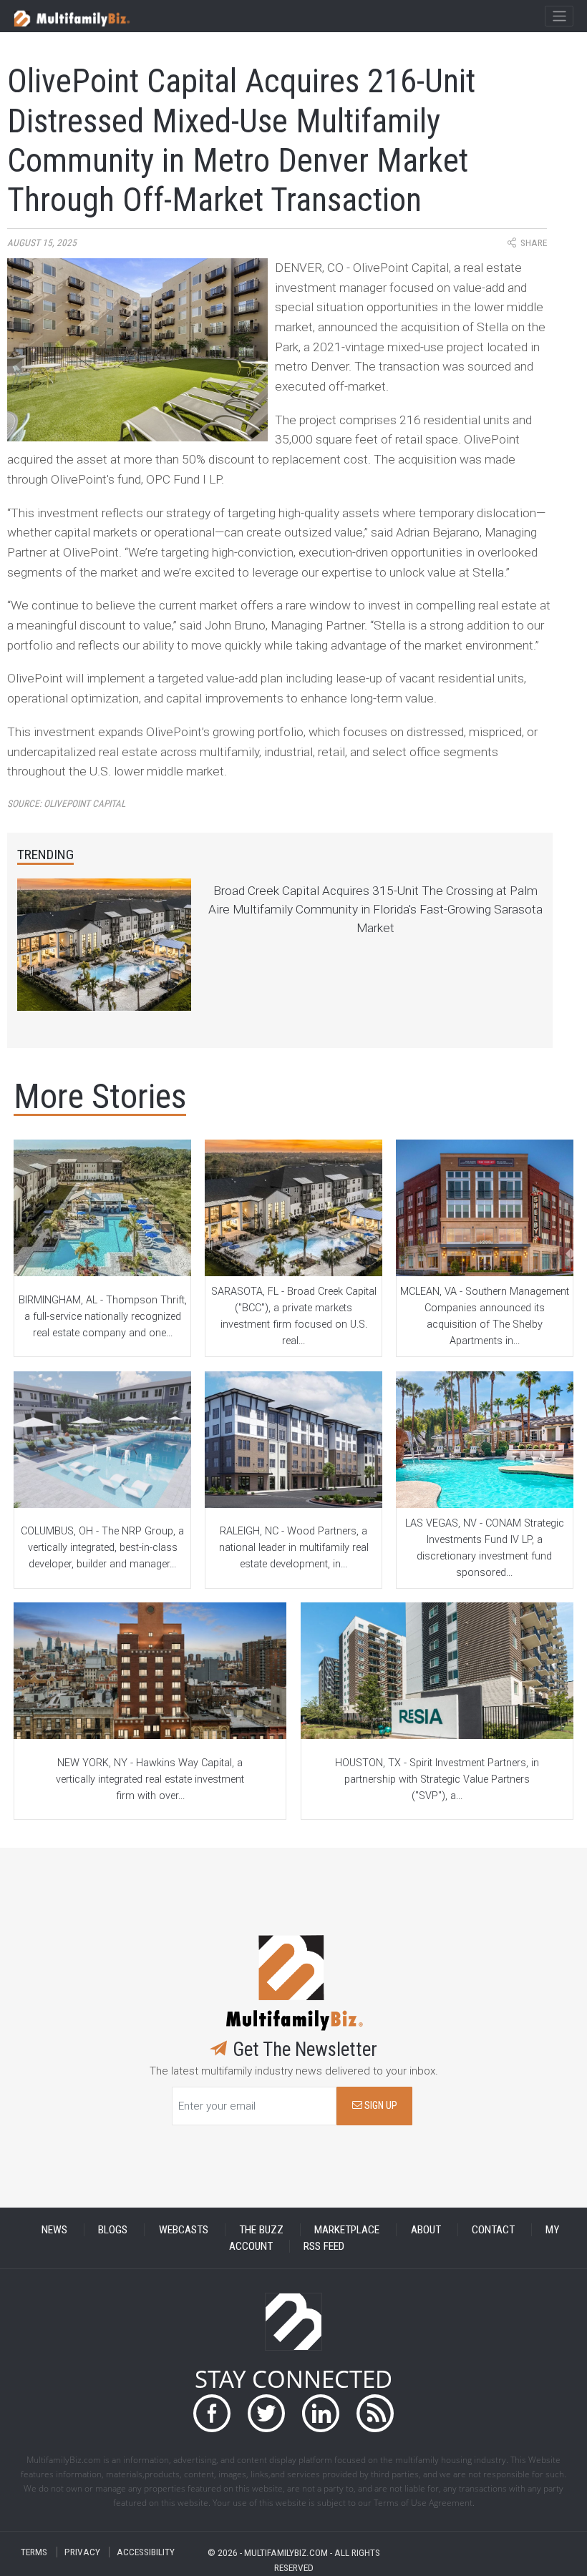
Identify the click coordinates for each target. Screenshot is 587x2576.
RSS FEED (324, 2246)
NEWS (54, 2230)
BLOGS (113, 2230)
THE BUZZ (261, 2230)
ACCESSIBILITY (146, 2552)
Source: (66, 804)
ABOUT (426, 2230)
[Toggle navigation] (559, 16)
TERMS (34, 2552)
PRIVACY (82, 2552)
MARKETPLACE (347, 2230)
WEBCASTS (184, 2230)
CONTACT (493, 2230)
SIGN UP (380, 2106)
